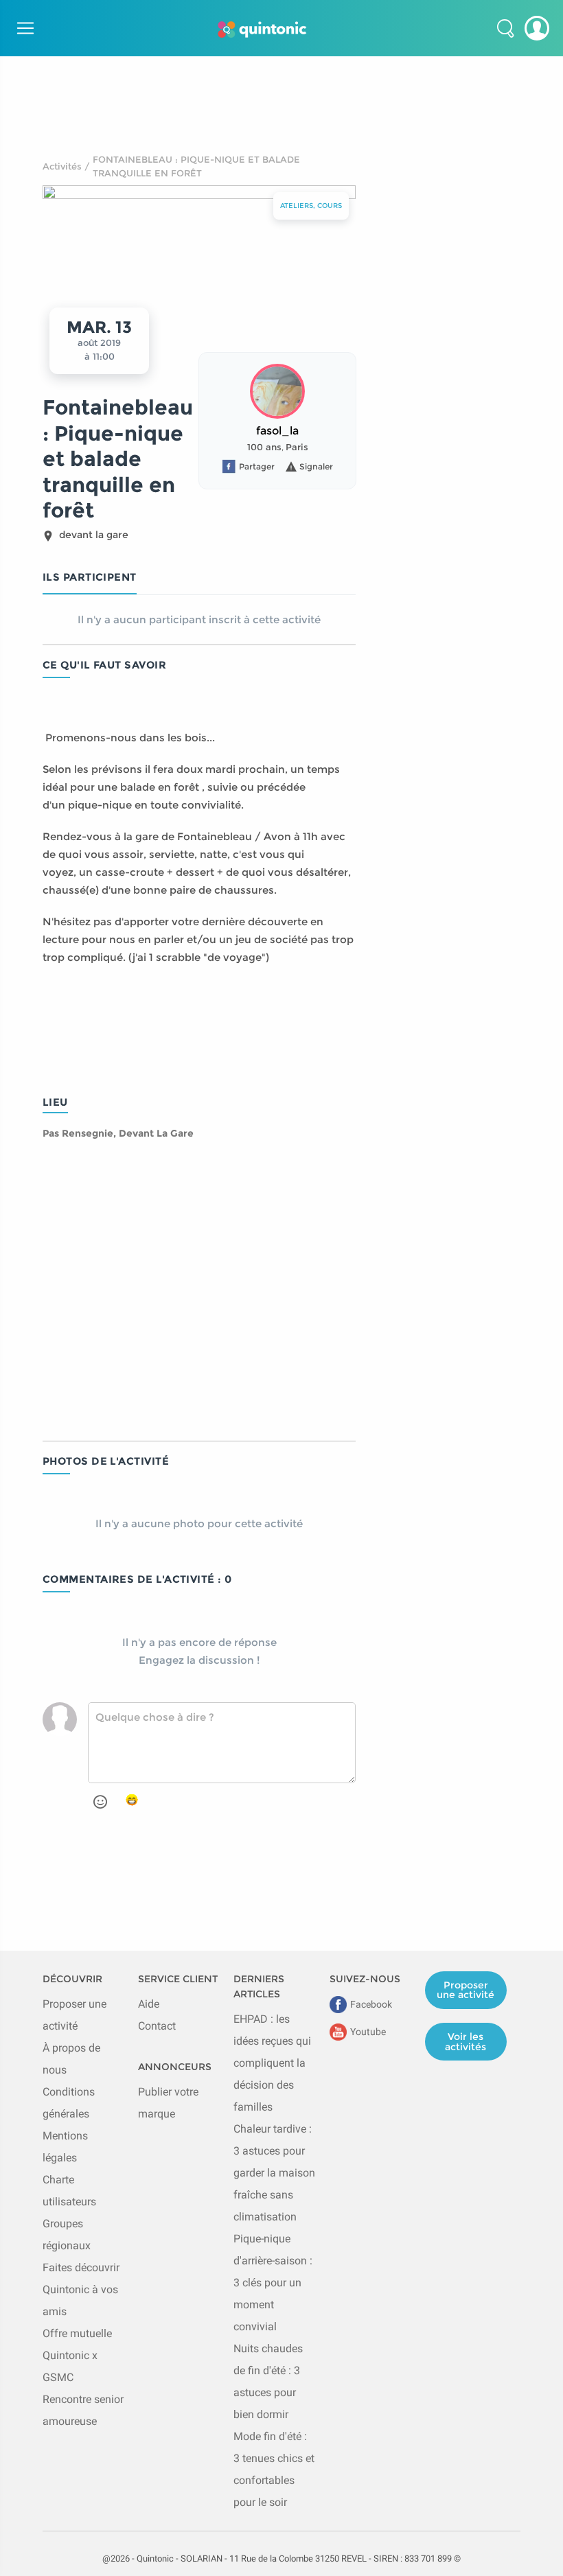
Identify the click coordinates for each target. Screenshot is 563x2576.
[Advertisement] (281, 87)
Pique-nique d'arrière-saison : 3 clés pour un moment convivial (273, 2283)
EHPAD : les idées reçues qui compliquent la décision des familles (272, 2063)
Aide (149, 2004)
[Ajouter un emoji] (100, 1802)
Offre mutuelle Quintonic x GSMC (77, 2355)
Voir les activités (466, 2041)
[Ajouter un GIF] (132, 1800)
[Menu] (23, 28)
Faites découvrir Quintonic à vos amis (81, 2289)
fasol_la (277, 431)
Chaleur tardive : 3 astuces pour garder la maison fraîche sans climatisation (274, 2173)
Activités (62, 166)
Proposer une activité (466, 1990)
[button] (505, 28)
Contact (157, 2026)
